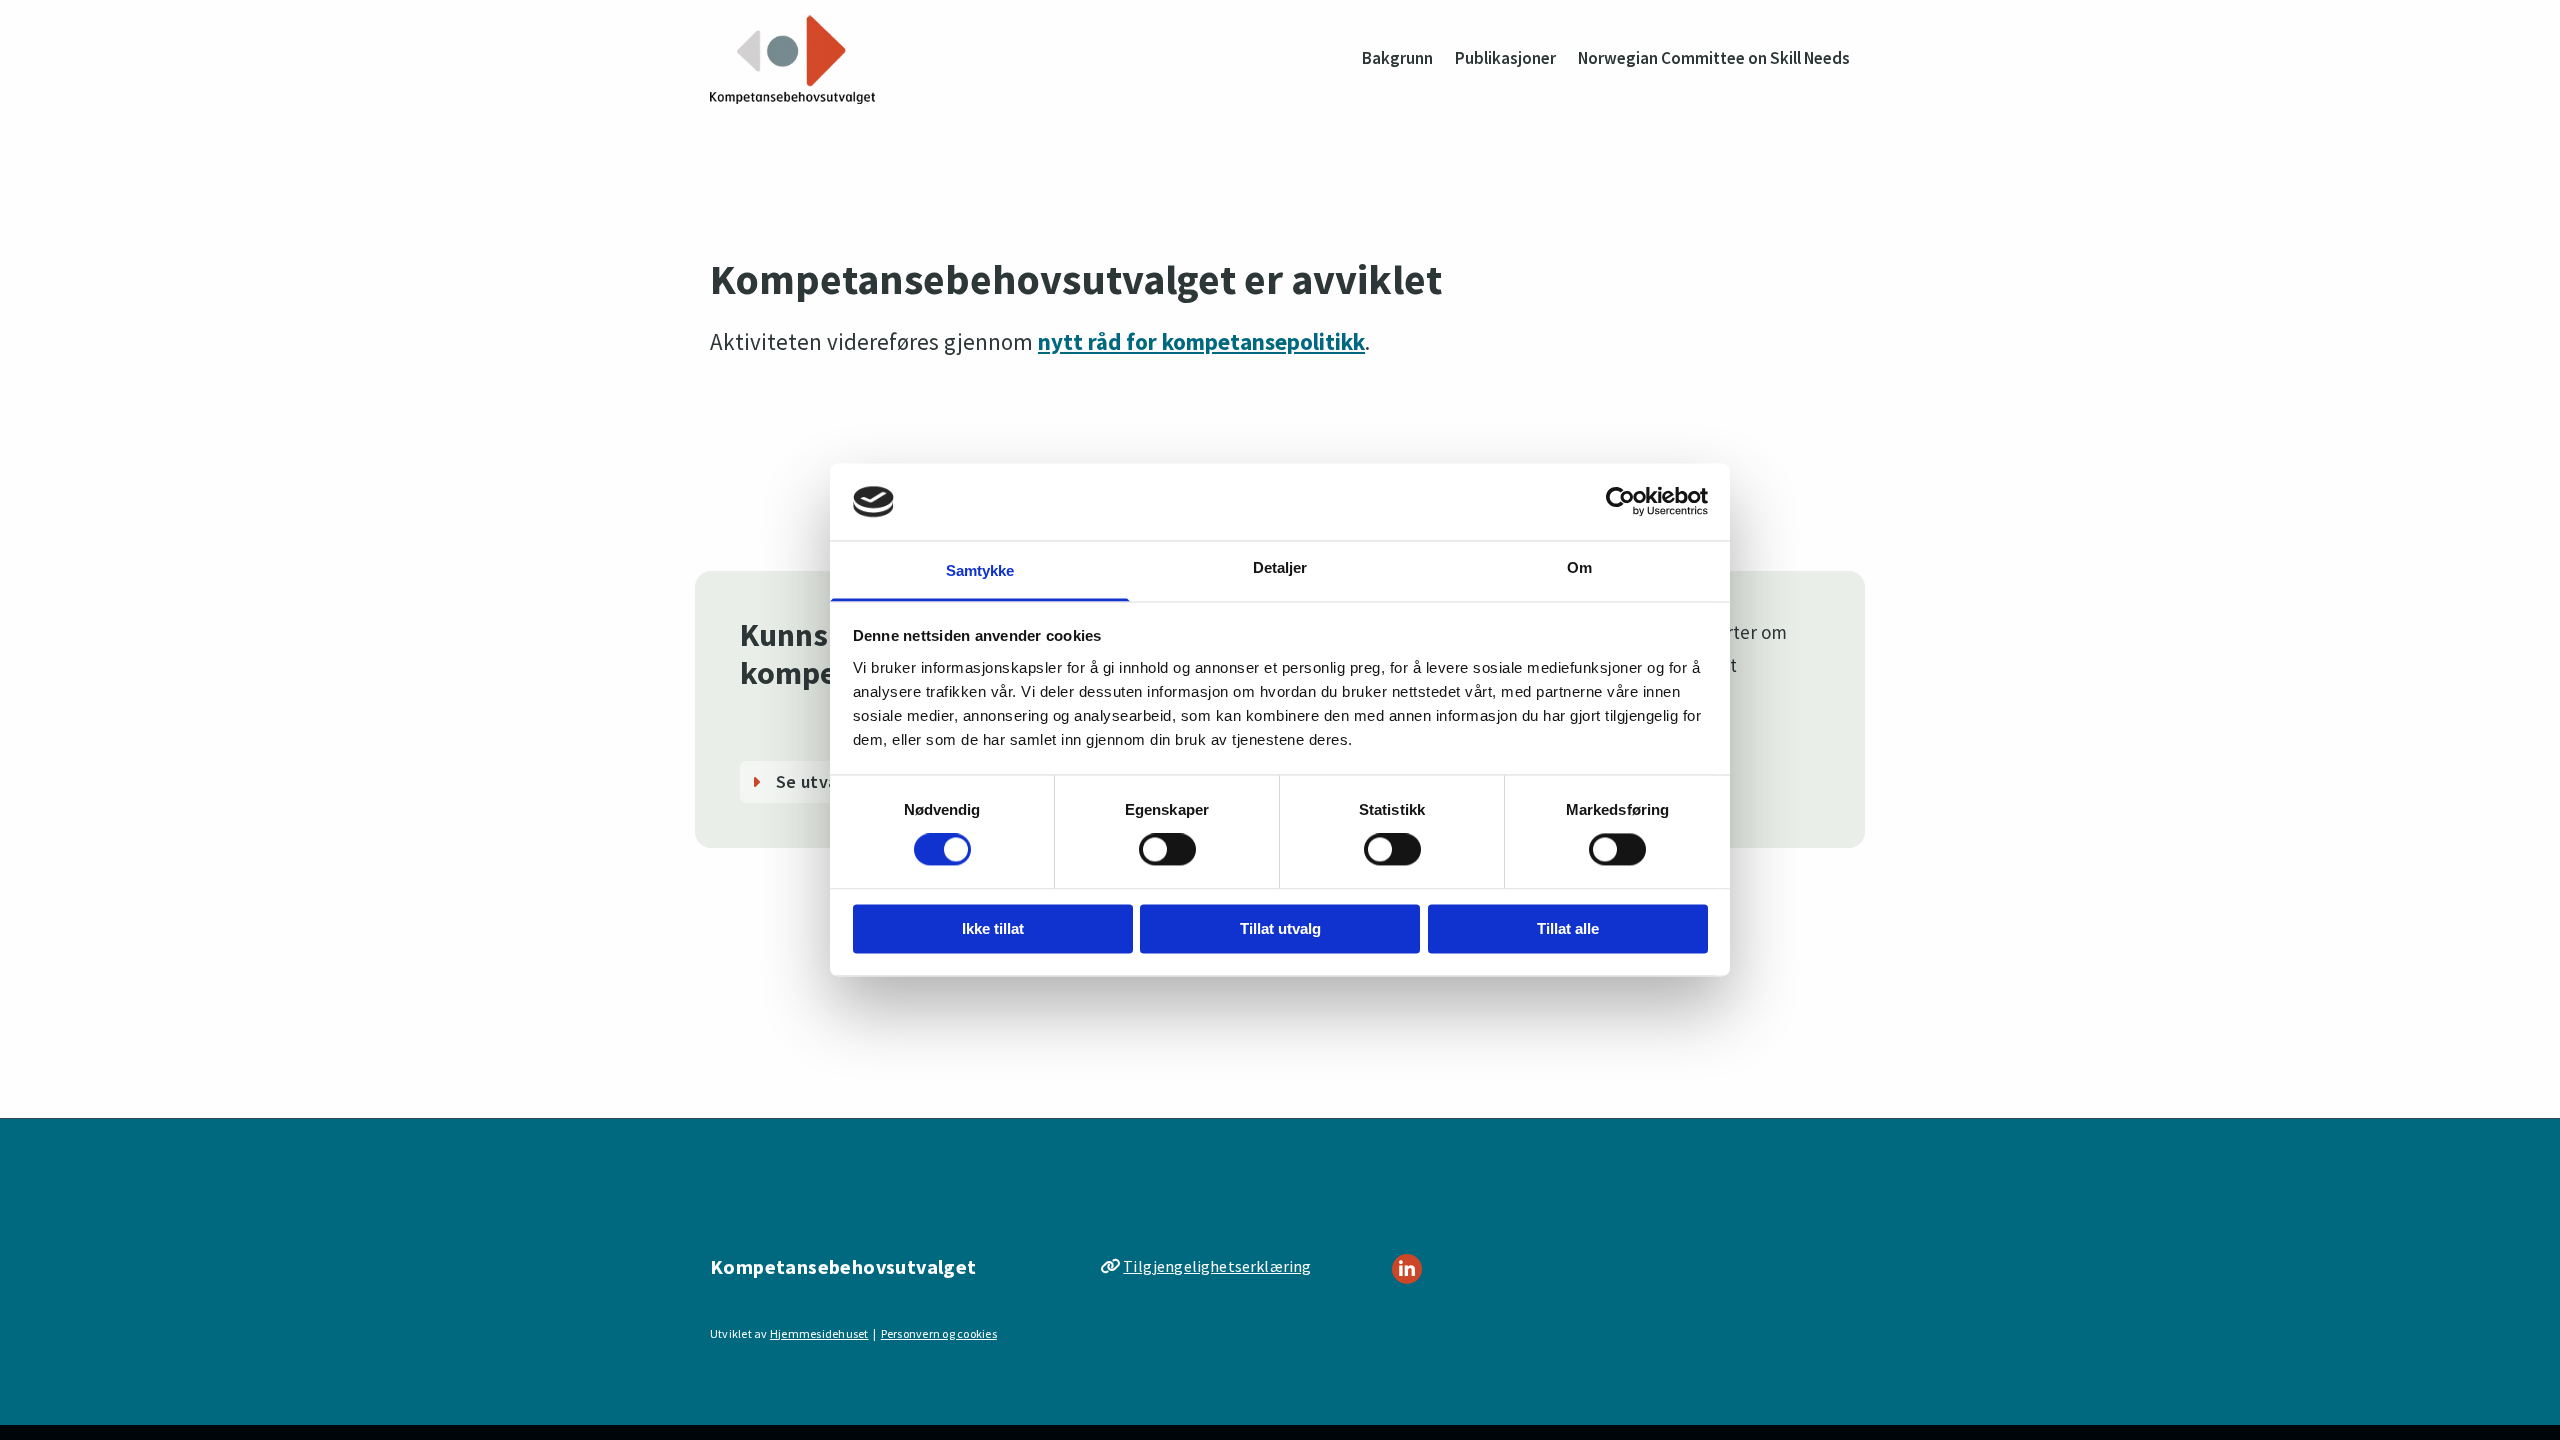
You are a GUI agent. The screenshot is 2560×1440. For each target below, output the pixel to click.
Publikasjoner (1505, 58)
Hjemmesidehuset (819, 1333)
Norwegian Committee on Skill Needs (1714, 58)
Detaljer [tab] (1280, 567)
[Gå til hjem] (792, 59)
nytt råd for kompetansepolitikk (1201, 341)
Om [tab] (1579, 567)
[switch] (1167, 850)
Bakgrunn (1397, 58)
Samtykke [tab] (980, 570)
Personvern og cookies (939, 1333)
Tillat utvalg (1280, 928)
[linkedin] (1407, 1269)
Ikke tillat (993, 928)
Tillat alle (1568, 928)
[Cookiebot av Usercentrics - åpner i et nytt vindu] (1620, 502)
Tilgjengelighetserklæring (1217, 1266)
